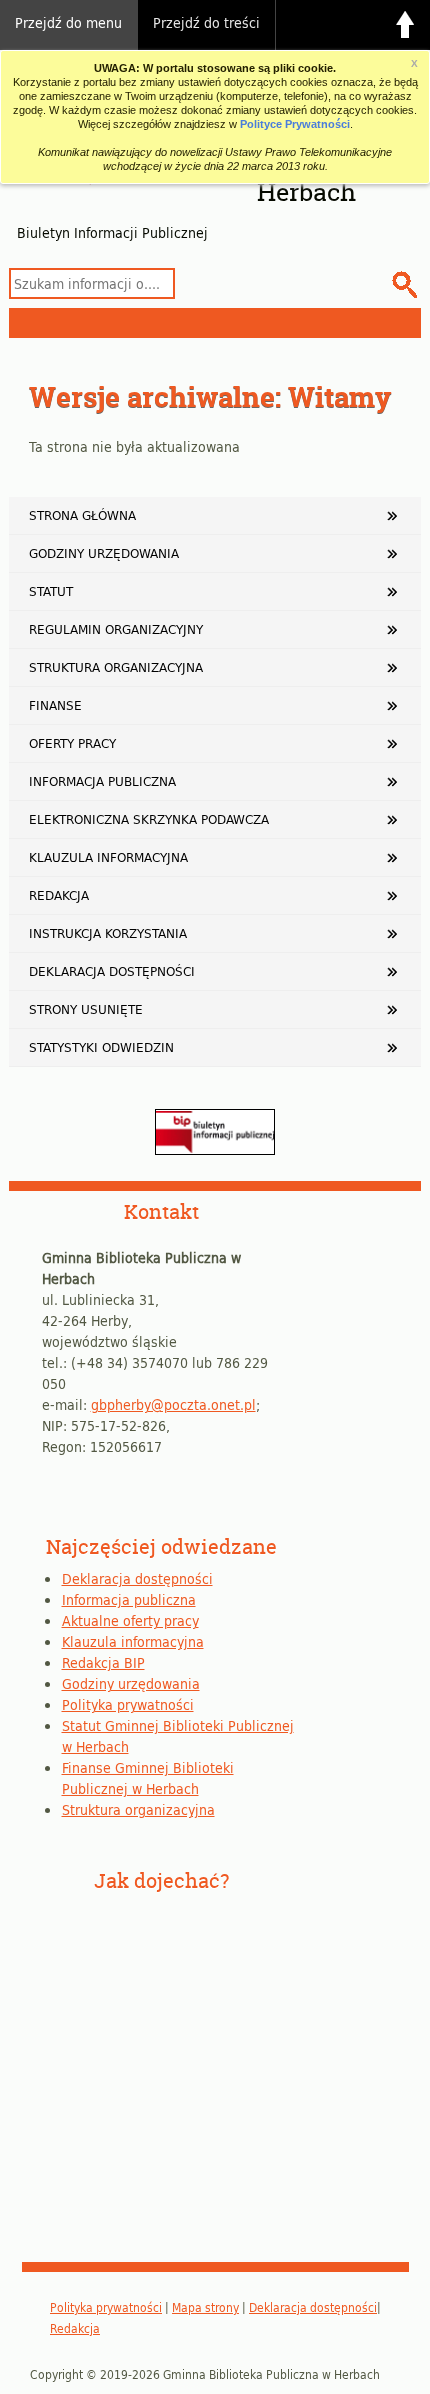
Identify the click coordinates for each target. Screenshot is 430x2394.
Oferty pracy (72, 743)
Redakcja (59, 895)
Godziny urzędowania (104, 553)
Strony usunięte (86, 1009)
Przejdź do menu (68, 22)
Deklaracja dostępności (112, 971)
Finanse (55, 705)
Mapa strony (205, 2307)
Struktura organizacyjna (116, 667)
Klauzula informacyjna (108, 857)
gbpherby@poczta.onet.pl (173, 1404)
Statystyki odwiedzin (101, 1047)
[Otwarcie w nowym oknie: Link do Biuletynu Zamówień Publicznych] (215, 1149)
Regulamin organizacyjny (116, 629)
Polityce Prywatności (295, 124)
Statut (51, 591)
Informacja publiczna (102, 781)
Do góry (405, 25)
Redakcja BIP (103, 1662)
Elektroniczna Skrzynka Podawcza (149, 819)
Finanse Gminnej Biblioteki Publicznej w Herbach (148, 1778)
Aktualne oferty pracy (130, 1620)
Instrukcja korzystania (108, 933)
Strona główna (82, 515)
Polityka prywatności (128, 1704)
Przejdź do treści (206, 22)
